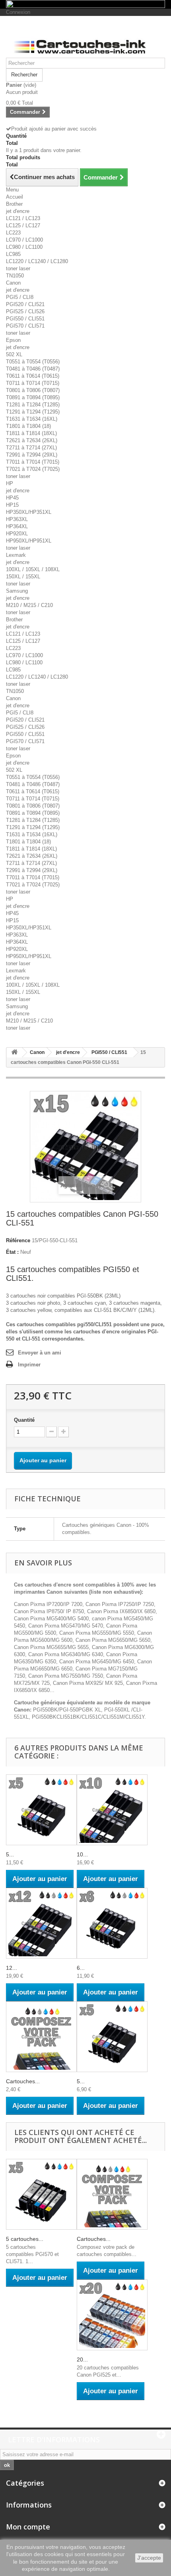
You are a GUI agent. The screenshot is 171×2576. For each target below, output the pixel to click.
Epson (13, 340)
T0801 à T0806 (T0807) (33, 390)
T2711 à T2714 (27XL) (31, 448)
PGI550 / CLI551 (25, 319)
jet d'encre (18, 211)
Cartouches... (23, 2081)
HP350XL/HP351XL (29, 512)
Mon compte (28, 2527)
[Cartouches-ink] (85, 40)
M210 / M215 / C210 (29, 605)
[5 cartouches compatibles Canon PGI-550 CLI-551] (41, 1810)
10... (82, 1854)
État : (12, 1252)
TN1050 (15, 276)
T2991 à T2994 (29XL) (32, 455)
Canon (13, 283)
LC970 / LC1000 (24, 240)
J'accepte (149, 2558)
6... (81, 1968)
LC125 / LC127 (23, 225)
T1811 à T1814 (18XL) (31, 433)
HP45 (12, 498)
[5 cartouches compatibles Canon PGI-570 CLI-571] (41, 2194)
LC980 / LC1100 (24, 247)
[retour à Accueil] (14, 1053)
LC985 (13, 254)
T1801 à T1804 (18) (28, 426)
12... (12, 1968)
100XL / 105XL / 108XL (33, 569)
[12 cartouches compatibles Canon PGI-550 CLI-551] (41, 1923)
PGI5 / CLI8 (20, 297)
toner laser (18, 268)
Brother (14, 204)
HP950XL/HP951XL (29, 541)
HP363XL (17, 519)
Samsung (17, 591)
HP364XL (17, 526)
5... (10, 1854)
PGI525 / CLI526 (25, 311)
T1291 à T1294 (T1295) (33, 412)
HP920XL (17, 534)
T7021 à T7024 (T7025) (33, 469)
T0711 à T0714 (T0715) (33, 383)
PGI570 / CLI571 (25, 326)
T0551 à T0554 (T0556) (33, 362)
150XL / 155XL (23, 577)
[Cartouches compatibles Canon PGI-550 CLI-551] (41, 2037)
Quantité (24, 1420)
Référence (18, 1240)
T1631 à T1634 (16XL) (32, 419)
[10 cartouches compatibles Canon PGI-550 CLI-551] (112, 1810)
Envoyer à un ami (40, 1353)
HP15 (12, 505)
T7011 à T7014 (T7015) (33, 462)
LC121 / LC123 (23, 218)
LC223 (13, 233)
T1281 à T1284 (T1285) (33, 405)
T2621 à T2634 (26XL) (32, 440)
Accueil (15, 197)
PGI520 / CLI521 (25, 304)
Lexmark (16, 555)
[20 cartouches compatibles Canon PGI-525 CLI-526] (112, 2315)
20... (82, 2359)
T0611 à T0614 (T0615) (33, 376)
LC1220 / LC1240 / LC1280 (37, 261)
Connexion (18, 12)
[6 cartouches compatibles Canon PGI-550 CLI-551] (112, 1923)
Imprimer (29, 1365)
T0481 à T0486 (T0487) (33, 369)
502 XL (14, 354)
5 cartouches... (25, 2239)
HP (10, 483)
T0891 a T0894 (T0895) (33, 397)
